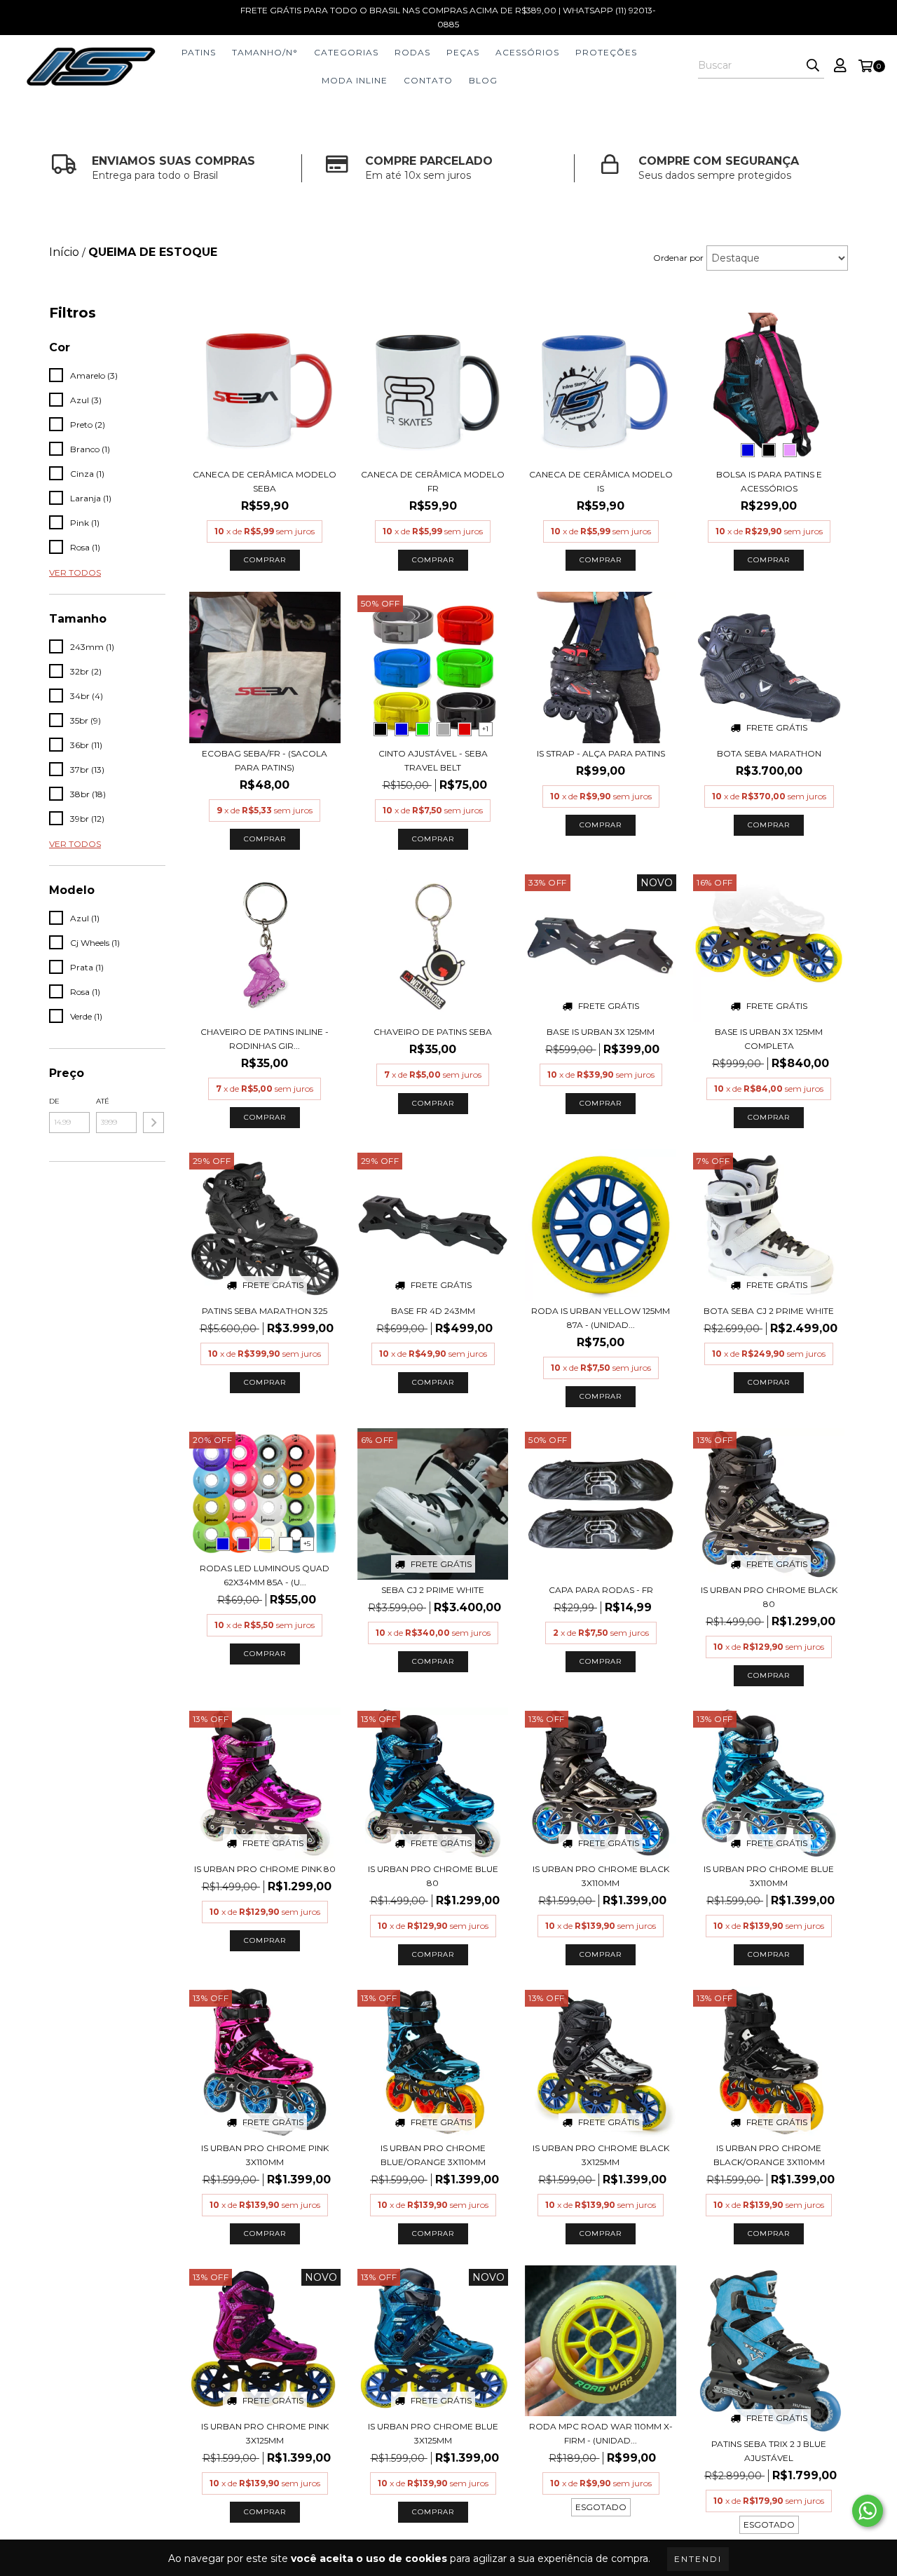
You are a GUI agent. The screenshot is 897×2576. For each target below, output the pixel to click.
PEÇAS (463, 52)
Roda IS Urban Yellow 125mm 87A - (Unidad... (601, 1318)
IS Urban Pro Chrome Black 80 (769, 1597)
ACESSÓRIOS (527, 52)
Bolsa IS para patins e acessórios (769, 481)
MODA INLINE (355, 80)
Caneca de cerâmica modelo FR (433, 481)
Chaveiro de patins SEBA (433, 1032)
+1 (485, 729)
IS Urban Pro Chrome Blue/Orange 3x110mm (433, 2155)
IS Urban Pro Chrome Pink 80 (265, 1869)
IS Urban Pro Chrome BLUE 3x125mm (433, 2433)
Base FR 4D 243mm (433, 1311)
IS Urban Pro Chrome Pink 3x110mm (265, 2155)
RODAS (412, 52)
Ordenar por (678, 258)
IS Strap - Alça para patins (601, 753)
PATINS (199, 52)
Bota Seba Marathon (769, 753)
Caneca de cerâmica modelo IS (601, 481)
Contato (428, 80)
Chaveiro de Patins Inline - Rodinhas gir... (265, 1039)
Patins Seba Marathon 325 (265, 1311)
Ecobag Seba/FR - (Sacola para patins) (265, 760)
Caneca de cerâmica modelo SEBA (265, 481)
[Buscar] (813, 66)
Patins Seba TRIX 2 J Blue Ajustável (769, 2451)
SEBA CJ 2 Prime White (433, 1590)
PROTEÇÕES (606, 52)
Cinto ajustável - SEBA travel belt (433, 760)
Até (103, 1101)
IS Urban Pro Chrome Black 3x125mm (601, 2155)
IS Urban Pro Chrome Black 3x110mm (601, 1876)
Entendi (698, 2559)
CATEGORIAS (346, 52)
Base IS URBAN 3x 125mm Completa (769, 1039)
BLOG (483, 80)
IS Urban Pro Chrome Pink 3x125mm (265, 2433)
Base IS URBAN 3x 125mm (601, 1032)
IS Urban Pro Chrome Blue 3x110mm (769, 1876)
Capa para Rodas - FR (601, 1590)
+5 (307, 1544)
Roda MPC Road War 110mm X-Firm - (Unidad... (601, 2433)
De (54, 1101)
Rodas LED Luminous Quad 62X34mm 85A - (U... (265, 1575)
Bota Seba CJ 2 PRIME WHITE (769, 1311)
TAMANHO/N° (265, 52)
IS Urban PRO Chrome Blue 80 (433, 1876)
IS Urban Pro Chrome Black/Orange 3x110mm (769, 2155)
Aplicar (153, 1123)
